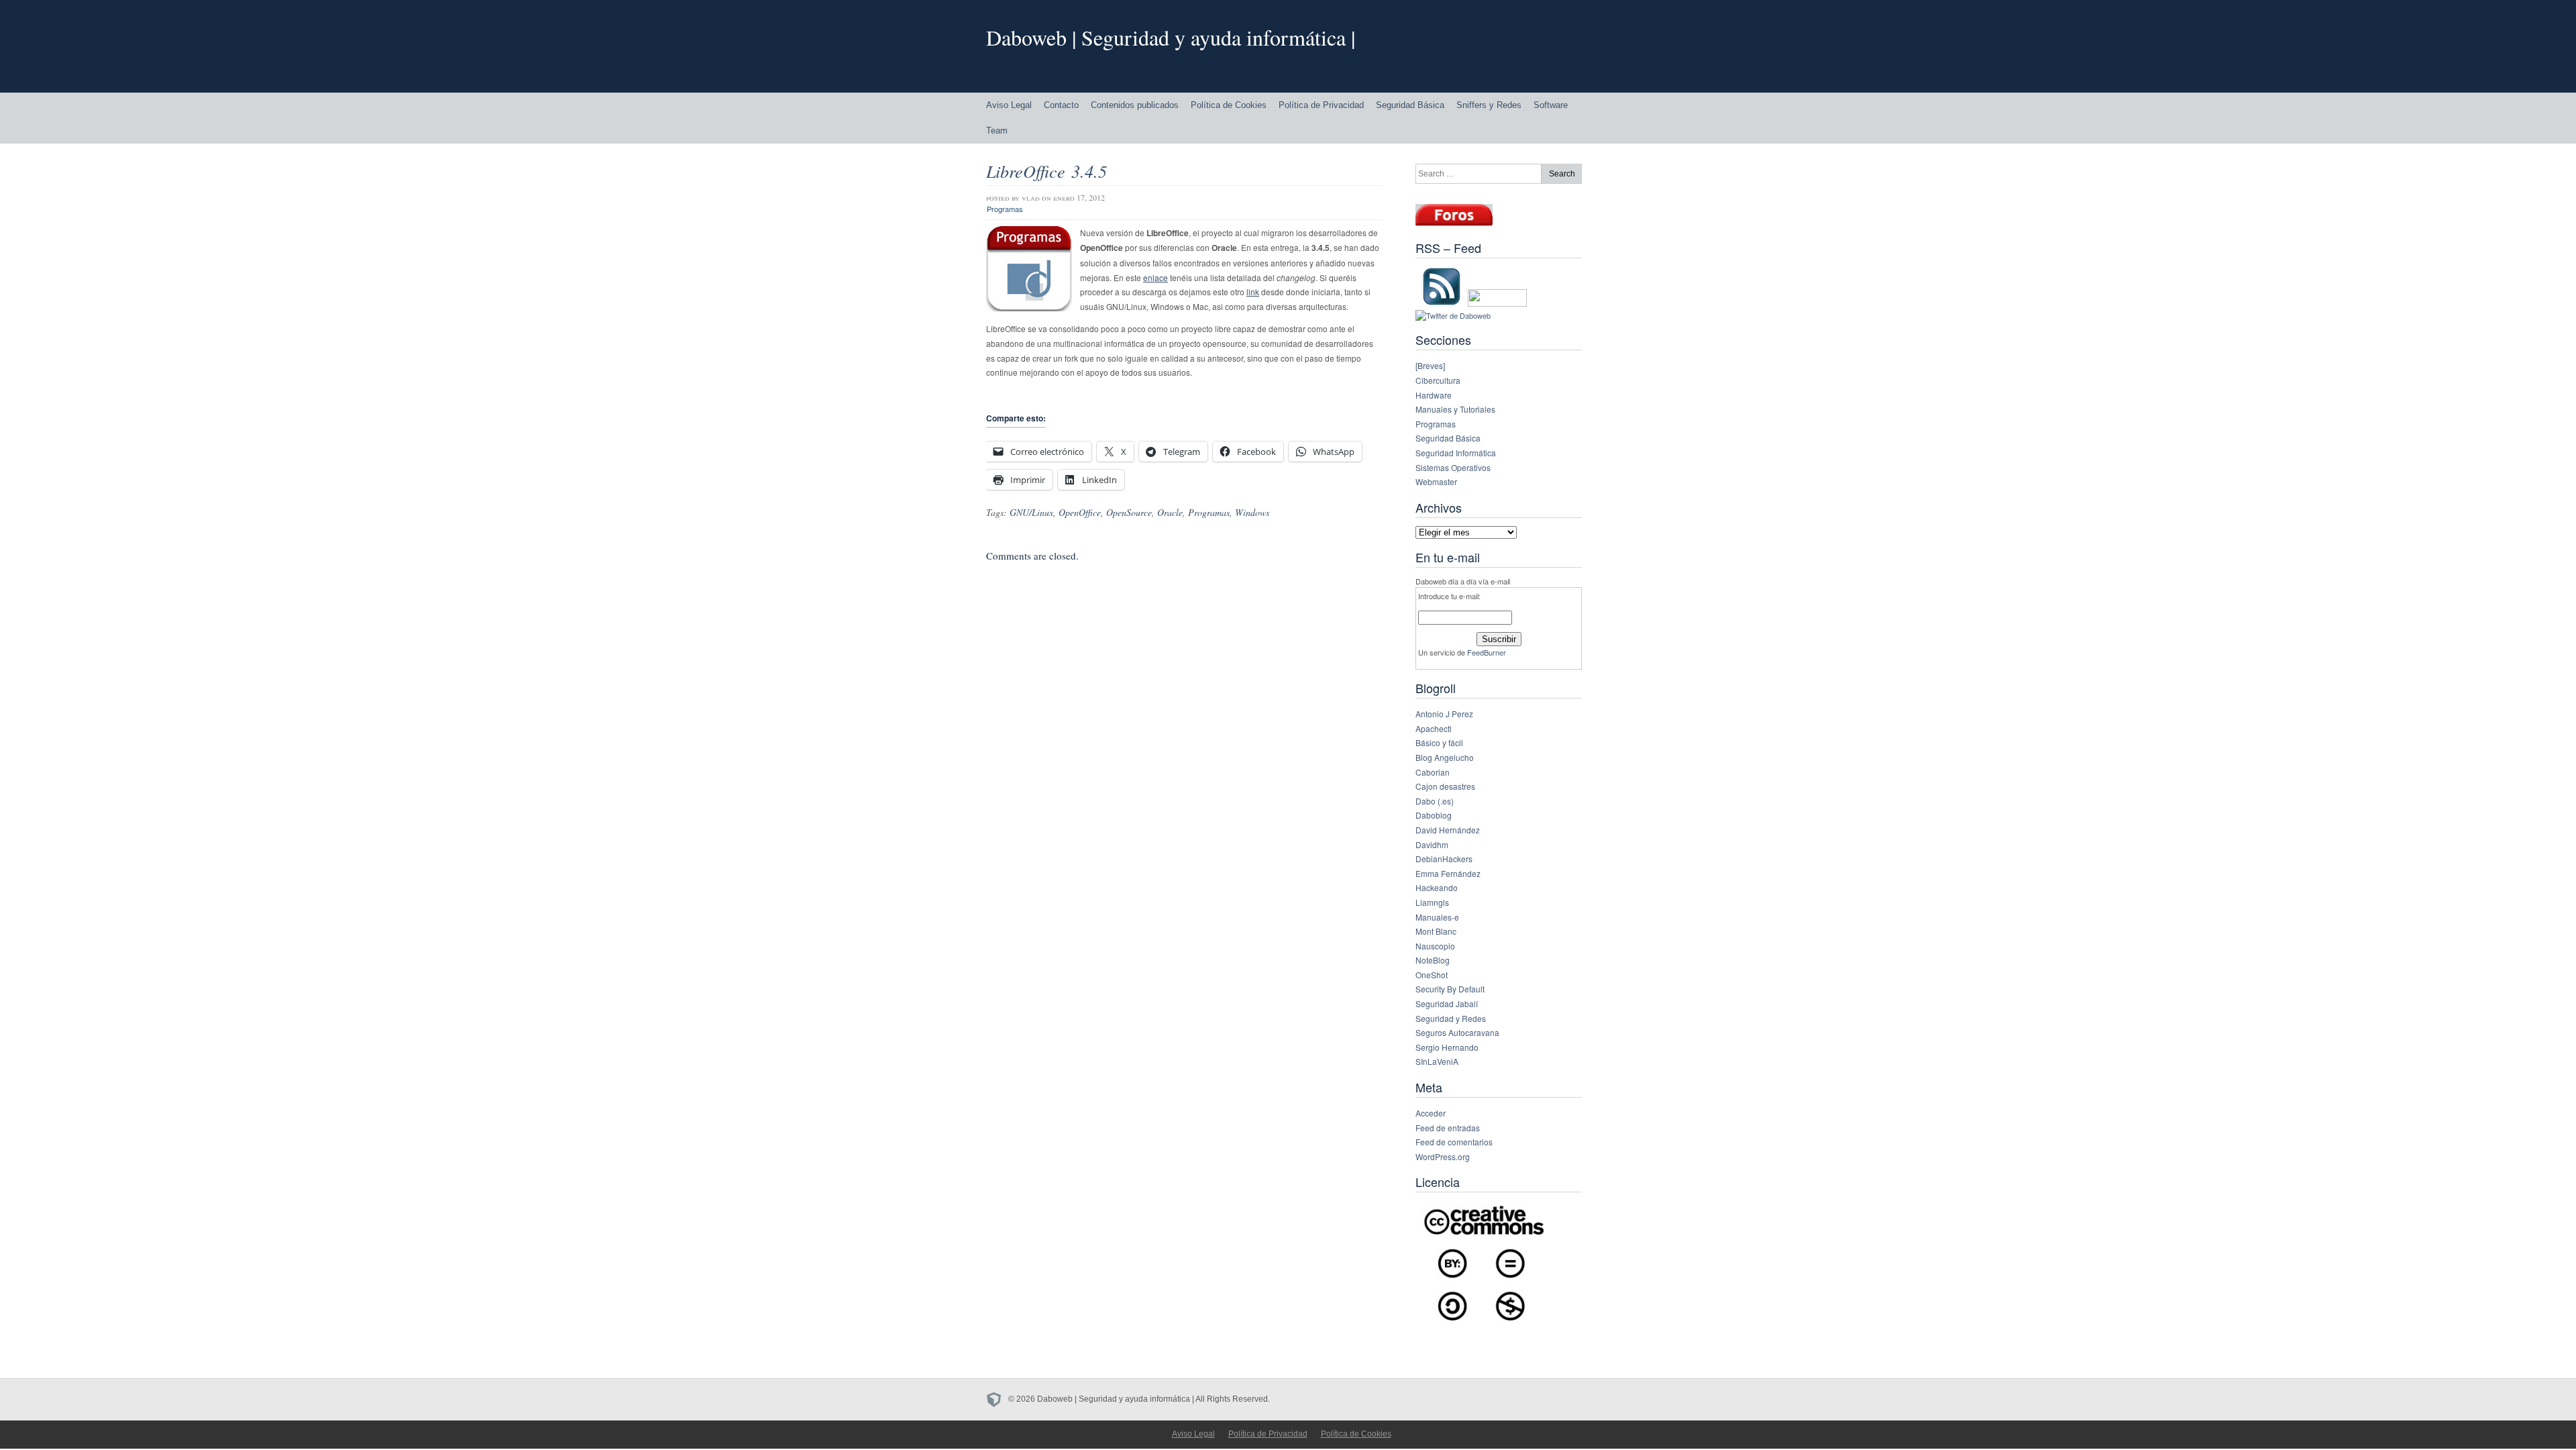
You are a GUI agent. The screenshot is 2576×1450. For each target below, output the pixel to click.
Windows (1252, 512)
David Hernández (1448, 830)
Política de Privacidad (1321, 105)
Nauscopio (1435, 946)
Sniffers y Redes (1489, 105)
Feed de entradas (1448, 1128)
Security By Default (1450, 989)
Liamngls (1432, 902)
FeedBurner (1487, 652)
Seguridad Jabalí (1447, 1003)
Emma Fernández (1448, 873)
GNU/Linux (1031, 512)
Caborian (1433, 772)
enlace (1156, 277)
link (1253, 292)
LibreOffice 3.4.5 (1046, 171)
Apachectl (1434, 728)
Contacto (1061, 105)
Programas (1005, 209)
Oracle (1170, 512)
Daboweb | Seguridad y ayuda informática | (1171, 37)
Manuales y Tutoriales (1455, 409)
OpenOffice (1080, 512)
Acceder (1431, 1113)
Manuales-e (1437, 917)
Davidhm (1432, 844)
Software (1551, 105)
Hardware (1434, 395)
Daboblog (1434, 815)
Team (997, 131)
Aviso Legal (1009, 105)
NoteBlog (1433, 960)
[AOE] (997, 1399)
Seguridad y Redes (1451, 1018)
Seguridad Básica (1410, 105)
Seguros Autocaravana (1457, 1032)
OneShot (1432, 975)
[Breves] (1430, 365)
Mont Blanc (1436, 931)
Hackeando (1437, 887)
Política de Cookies (1229, 105)
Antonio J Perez (1444, 714)
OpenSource (1129, 512)
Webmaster (1436, 481)
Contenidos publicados (1135, 105)
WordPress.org (1443, 1156)
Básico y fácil (1439, 742)
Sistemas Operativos (1453, 467)
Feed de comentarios (1454, 1142)
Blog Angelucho (1445, 757)
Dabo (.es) (1435, 801)
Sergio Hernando (1447, 1047)
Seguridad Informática (1456, 453)
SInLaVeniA (1437, 1061)
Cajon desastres (1445, 786)
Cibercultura (1438, 380)
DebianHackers (1444, 859)
